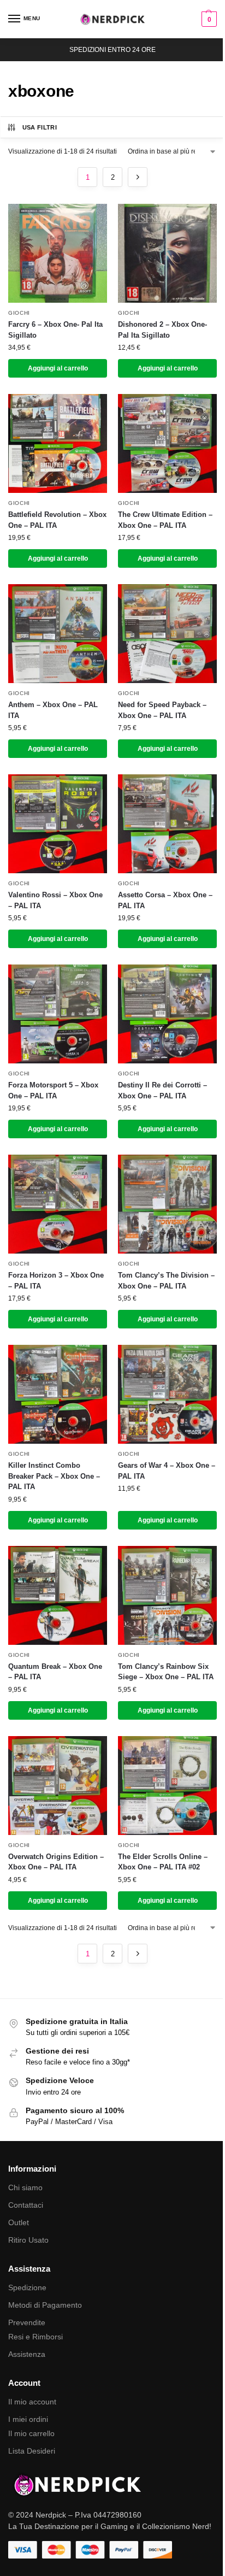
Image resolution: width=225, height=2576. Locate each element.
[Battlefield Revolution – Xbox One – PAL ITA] (58, 443)
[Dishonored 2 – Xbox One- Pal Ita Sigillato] (167, 253)
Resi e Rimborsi (35, 2337)
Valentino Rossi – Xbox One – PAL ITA (55, 900)
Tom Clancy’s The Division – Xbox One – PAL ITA (166, 1281)
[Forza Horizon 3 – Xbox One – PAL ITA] (58, 1204)
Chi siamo (25, 2187)
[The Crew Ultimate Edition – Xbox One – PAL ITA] (167, 443)
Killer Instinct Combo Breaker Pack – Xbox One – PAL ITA (54, 1476)
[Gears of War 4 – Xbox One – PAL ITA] (167, 1394)
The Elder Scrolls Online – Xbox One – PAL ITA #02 (163, 1862)
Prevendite (27, 2322)
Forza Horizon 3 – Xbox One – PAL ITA (56, 1281)
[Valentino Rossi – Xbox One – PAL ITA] (58, 824)
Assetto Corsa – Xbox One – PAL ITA (165, 900)
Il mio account (32, 2402)
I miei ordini (28, 2419)
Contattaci (26, 2205)
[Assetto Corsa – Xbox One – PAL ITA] (167, 824)
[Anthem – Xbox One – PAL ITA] (58, 634)
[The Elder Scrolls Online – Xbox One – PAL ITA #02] (167, 1786)
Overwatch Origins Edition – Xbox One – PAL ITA (56, 1862)
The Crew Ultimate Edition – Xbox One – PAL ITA (165, 520)
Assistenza (27, 2354)
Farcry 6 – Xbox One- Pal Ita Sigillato (55, 330)
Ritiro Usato (28, 2240)
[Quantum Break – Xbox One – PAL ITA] (58, 1595)
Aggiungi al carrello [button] (58, 368)
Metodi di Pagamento (45, 2305)
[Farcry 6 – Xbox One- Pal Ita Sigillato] (58, 253)
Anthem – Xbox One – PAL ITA (53, 710)
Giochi (19, 313)
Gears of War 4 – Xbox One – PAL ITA (167, 1471)
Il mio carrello (31, 2433)
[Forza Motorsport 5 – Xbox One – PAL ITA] (58, 1014)
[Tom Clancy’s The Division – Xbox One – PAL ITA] (167, 1204)
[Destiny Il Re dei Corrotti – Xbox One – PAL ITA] (167, 1014)
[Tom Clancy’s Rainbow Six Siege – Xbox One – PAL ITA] (167, 1595)
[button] (208, 19)
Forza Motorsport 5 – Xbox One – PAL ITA (53, 1090)
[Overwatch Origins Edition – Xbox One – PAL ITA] (58, 1786)
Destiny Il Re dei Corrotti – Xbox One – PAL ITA (162, 1090)
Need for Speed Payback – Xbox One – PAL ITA (162, 710)
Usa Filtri (40, 127)
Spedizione (27, 2287)
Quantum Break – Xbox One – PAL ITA (55, 1672)
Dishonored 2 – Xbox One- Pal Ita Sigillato (162, 330)
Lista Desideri (32, 2451)
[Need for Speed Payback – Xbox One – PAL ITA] (167, 634)
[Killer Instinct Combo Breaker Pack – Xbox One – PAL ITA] (58, 1394)
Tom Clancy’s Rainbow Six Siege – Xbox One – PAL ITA (166, 1672)
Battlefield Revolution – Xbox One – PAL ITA (57, 520)
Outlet (19, 2222)
